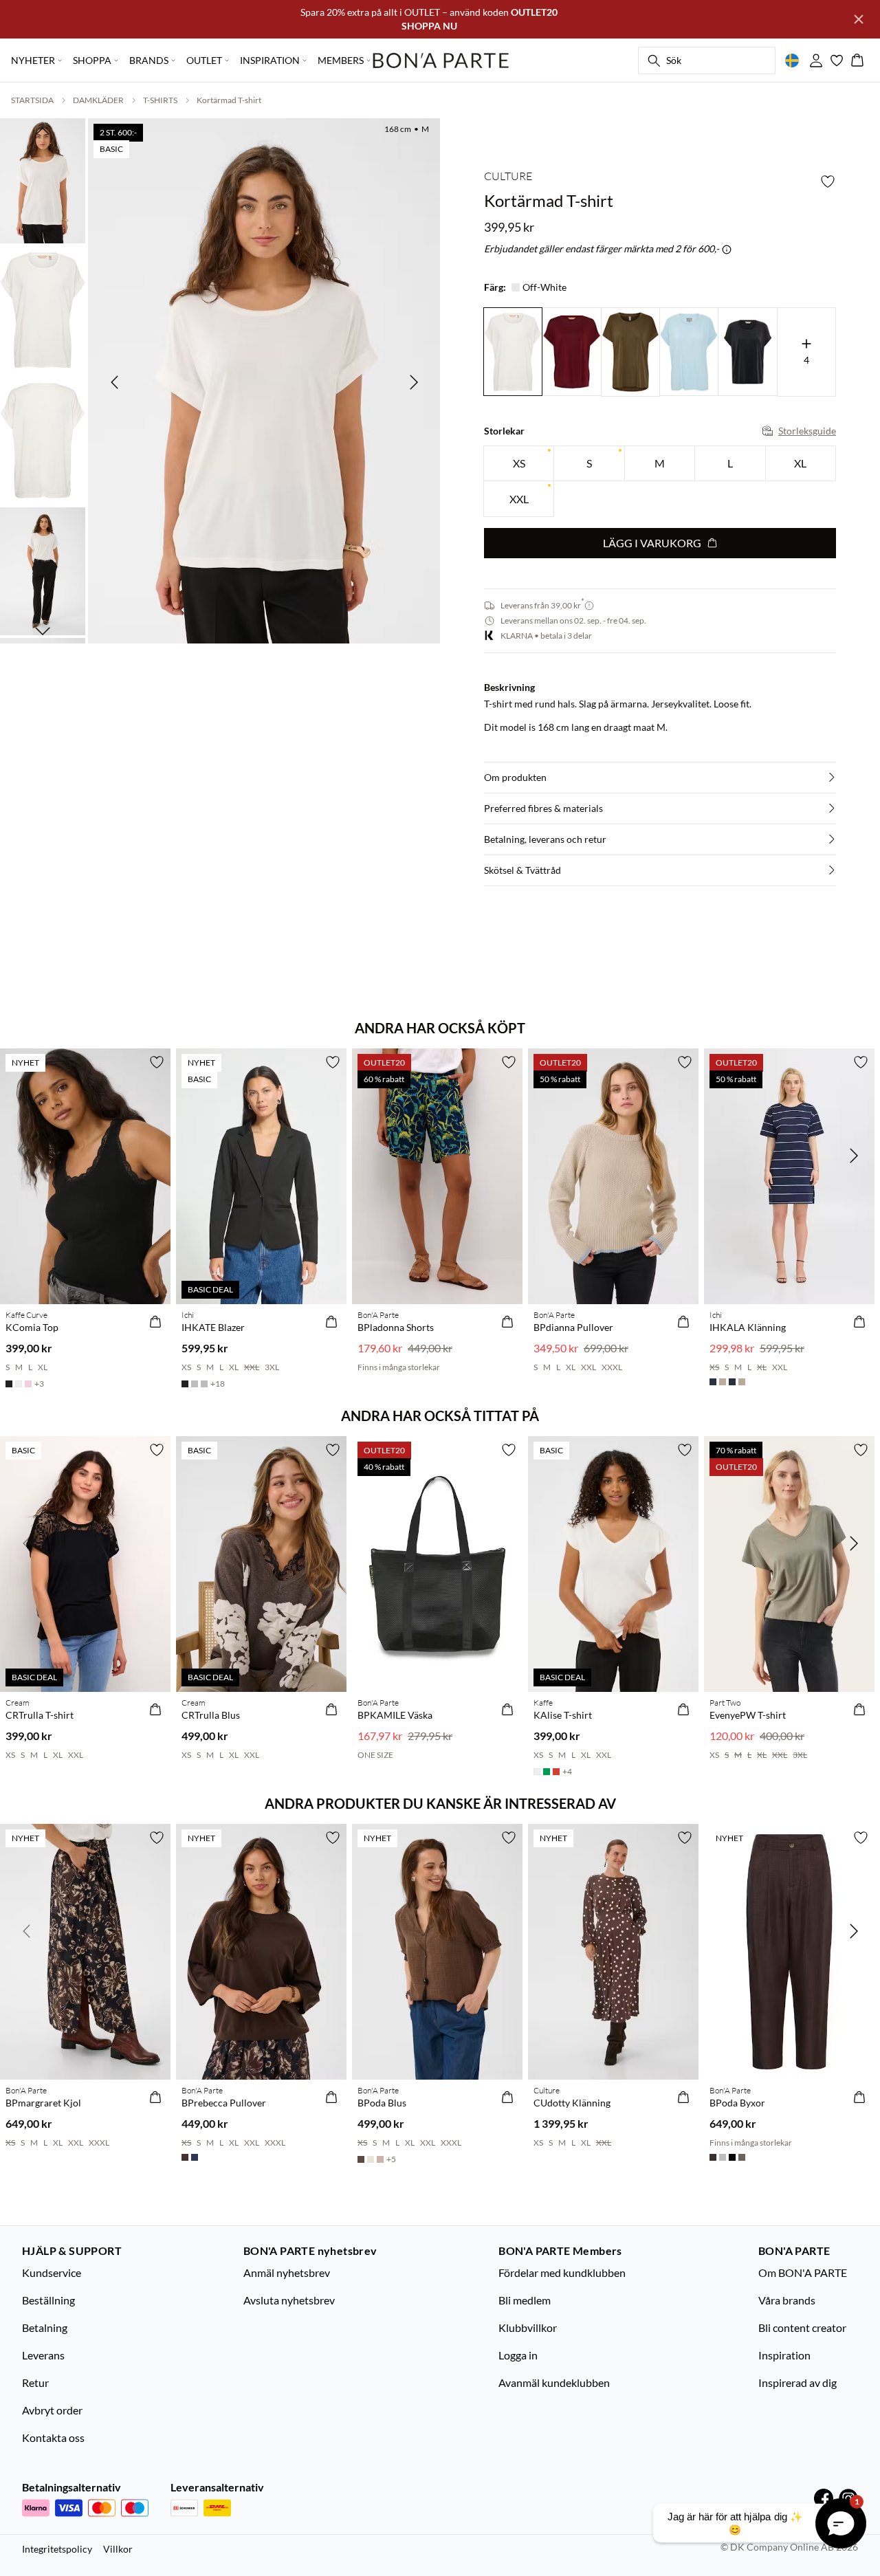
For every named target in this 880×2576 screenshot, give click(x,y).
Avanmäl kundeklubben (554, 2382)
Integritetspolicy (57, 2549)
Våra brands (787, 2300)
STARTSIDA (32, 100)
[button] (660, 778)
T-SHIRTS (160, 100)
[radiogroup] (660, 482)
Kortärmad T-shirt (229, 100)
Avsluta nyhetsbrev (289, 2300)
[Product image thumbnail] (43, 179)
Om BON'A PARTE (803, 2272)
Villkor (118, 2549)
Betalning (45, 2327)
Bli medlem (525, 2300)
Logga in (518, 2355)
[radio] (519, 464)
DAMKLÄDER (98, 100)
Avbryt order (52, 2410)
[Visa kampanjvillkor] (727, 250)
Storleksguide (807, 431)
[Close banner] (859, 19)
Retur (35, 2382)
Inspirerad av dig (797, 2382)
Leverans (43, 2355)
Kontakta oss (53, 2437)
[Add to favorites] (828, 181)
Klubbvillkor (528, 2327)
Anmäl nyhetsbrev (287, 2272)
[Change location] (792, 60)
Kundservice (52, 2272)
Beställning (48, 2300)
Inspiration (784, 2355)
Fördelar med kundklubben (562, 2272)
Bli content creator (802, 2327)
